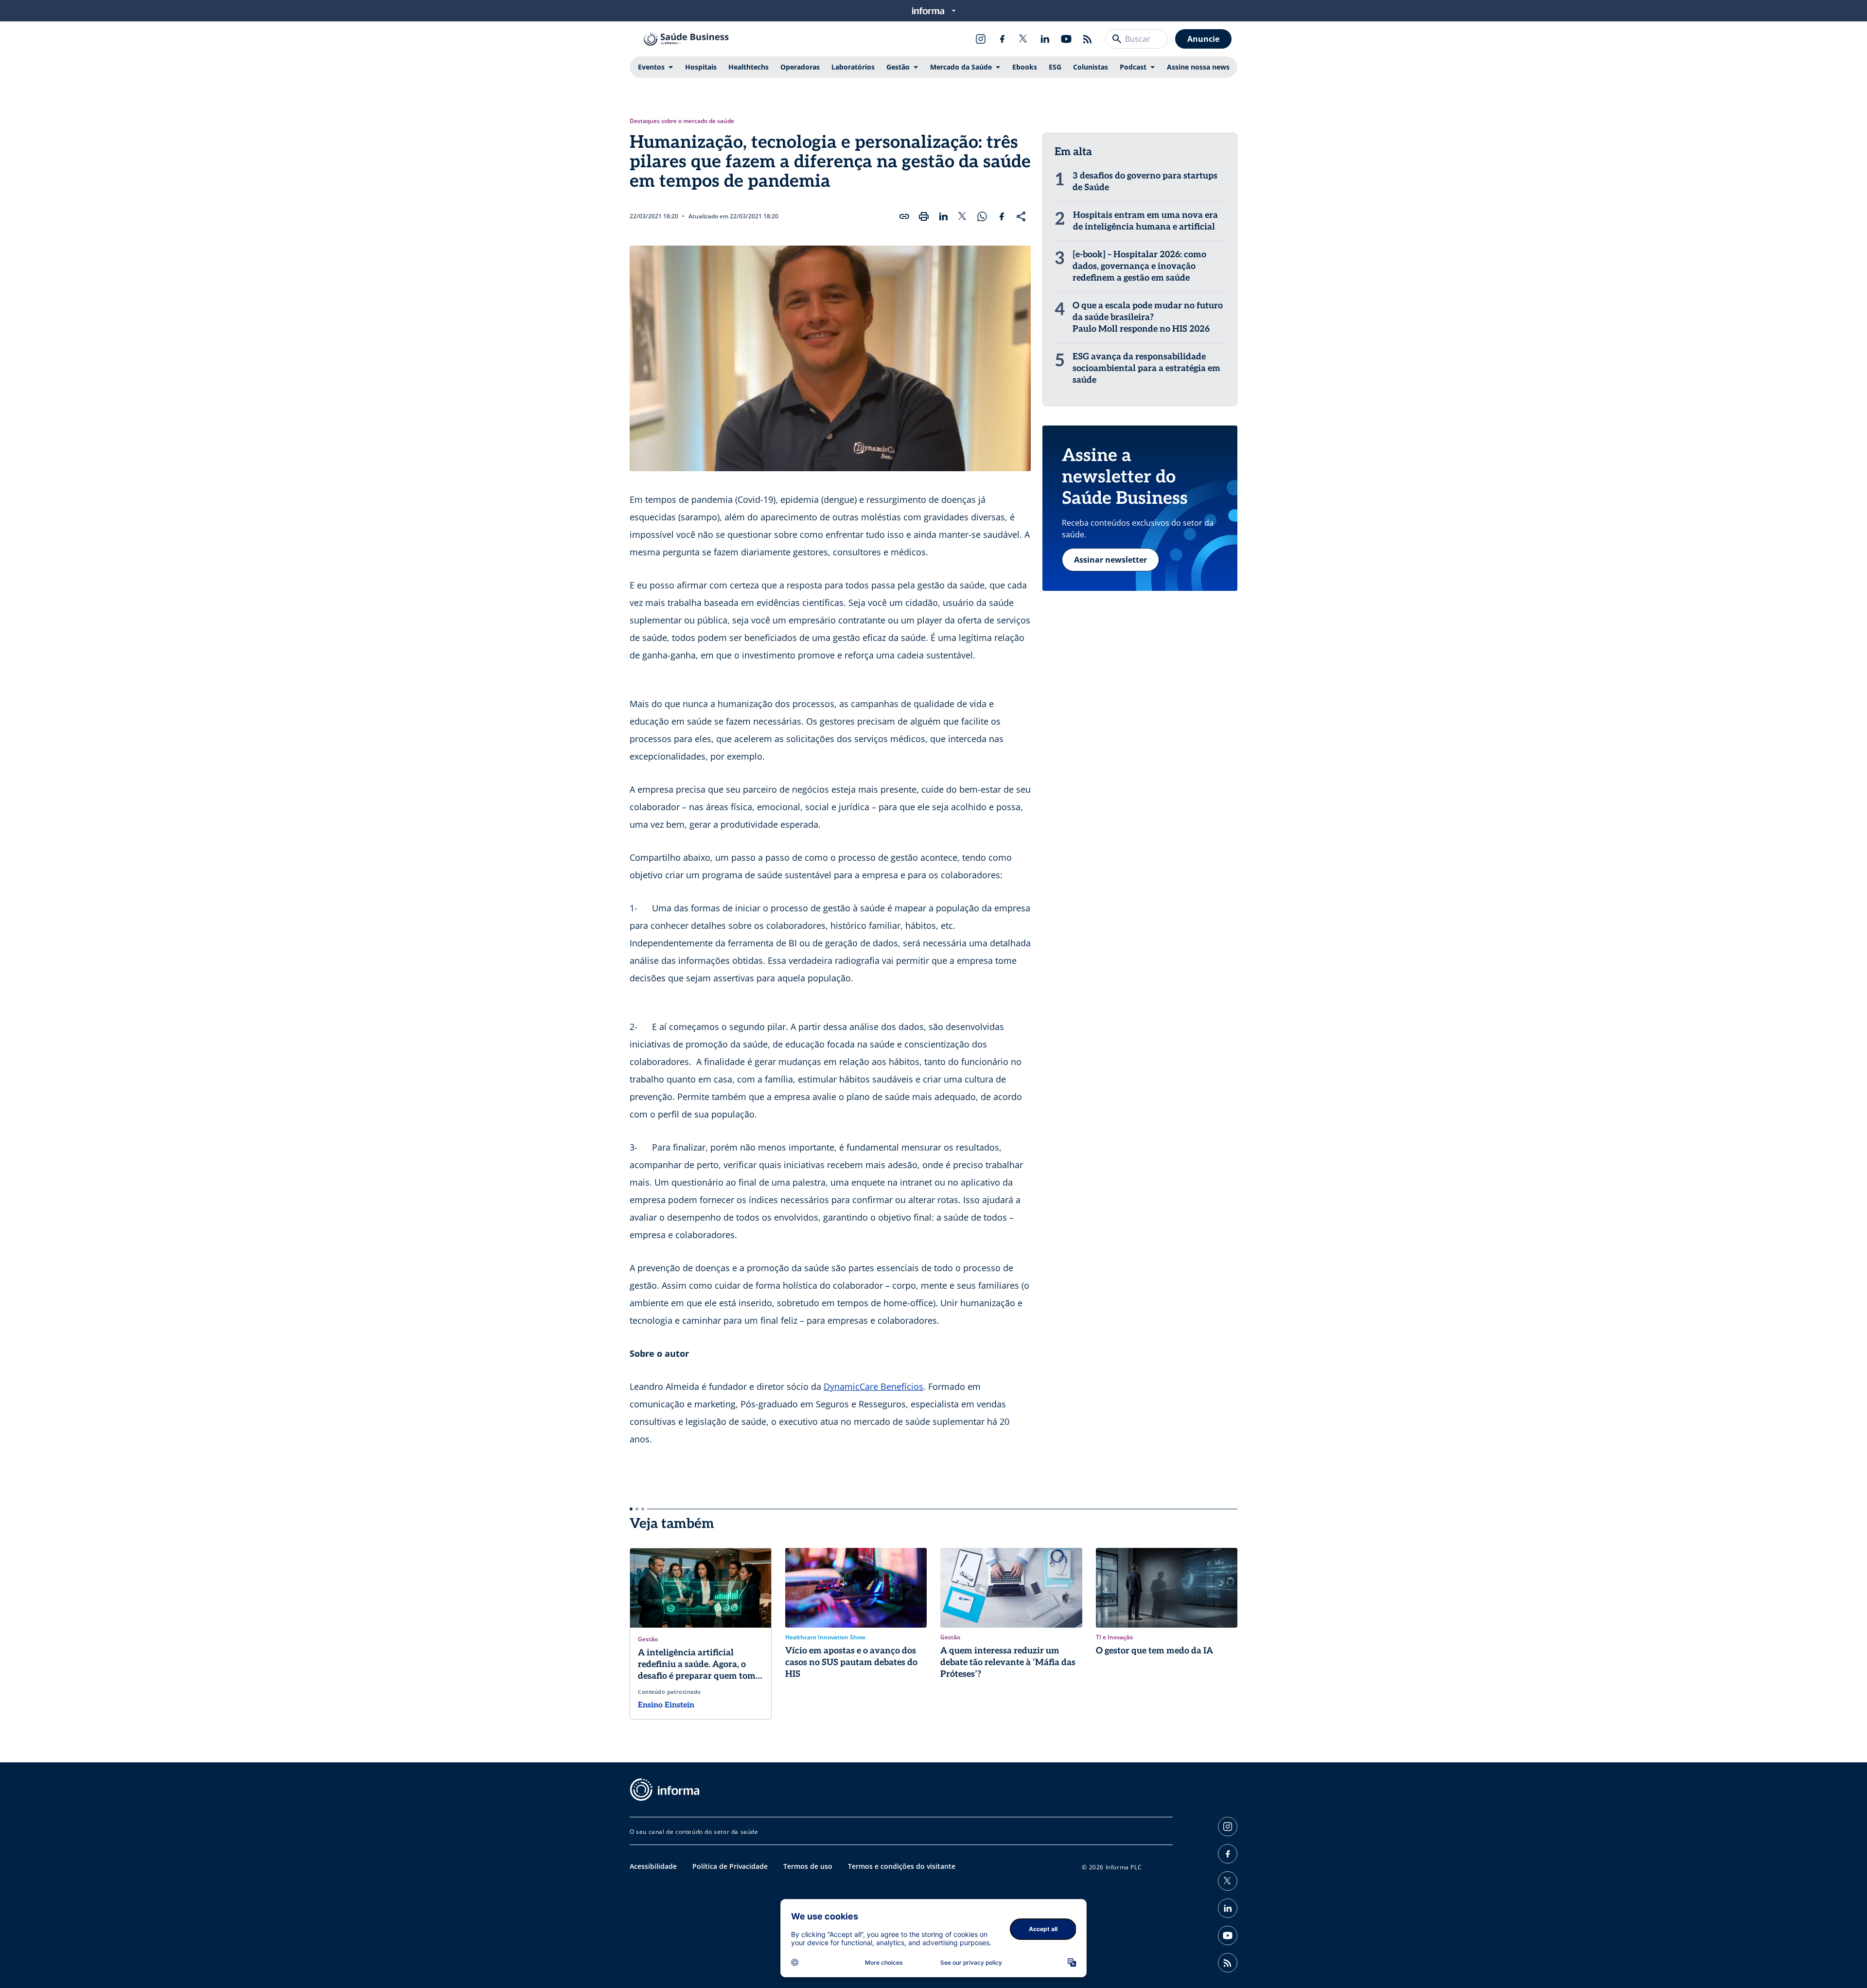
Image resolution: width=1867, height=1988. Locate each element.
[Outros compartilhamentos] (1021, 216)
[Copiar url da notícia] (904, 216)
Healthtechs (749, 67)
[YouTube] (1066, 39)
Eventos (651, 67)
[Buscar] (1117, 39)
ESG (1055, 67)
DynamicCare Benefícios (873, 1386)
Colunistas (1091, 67)
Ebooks (1025, 67)
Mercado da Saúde (961, 67)
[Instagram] (981, 39)
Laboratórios (853, 67)
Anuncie (1203, 39)
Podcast (1133, 67)
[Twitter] (1023, 39)
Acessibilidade (653, 1866)
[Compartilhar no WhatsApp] (982, 216)
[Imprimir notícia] (924, 216)
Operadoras (800, 67)
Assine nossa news (1198, 67)
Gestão (898, 67)
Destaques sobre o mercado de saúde (682, 121)
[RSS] (1088, 39)
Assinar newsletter (1110, 560)
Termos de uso (808, 1866)
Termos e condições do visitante (902, 1866)
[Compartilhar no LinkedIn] (943, 216)
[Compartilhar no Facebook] (1002, 216)
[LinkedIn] (1045, 39)
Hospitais (701, 67)
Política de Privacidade (730, 1866)
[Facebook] (1002, 39)
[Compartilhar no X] (963, 216)
